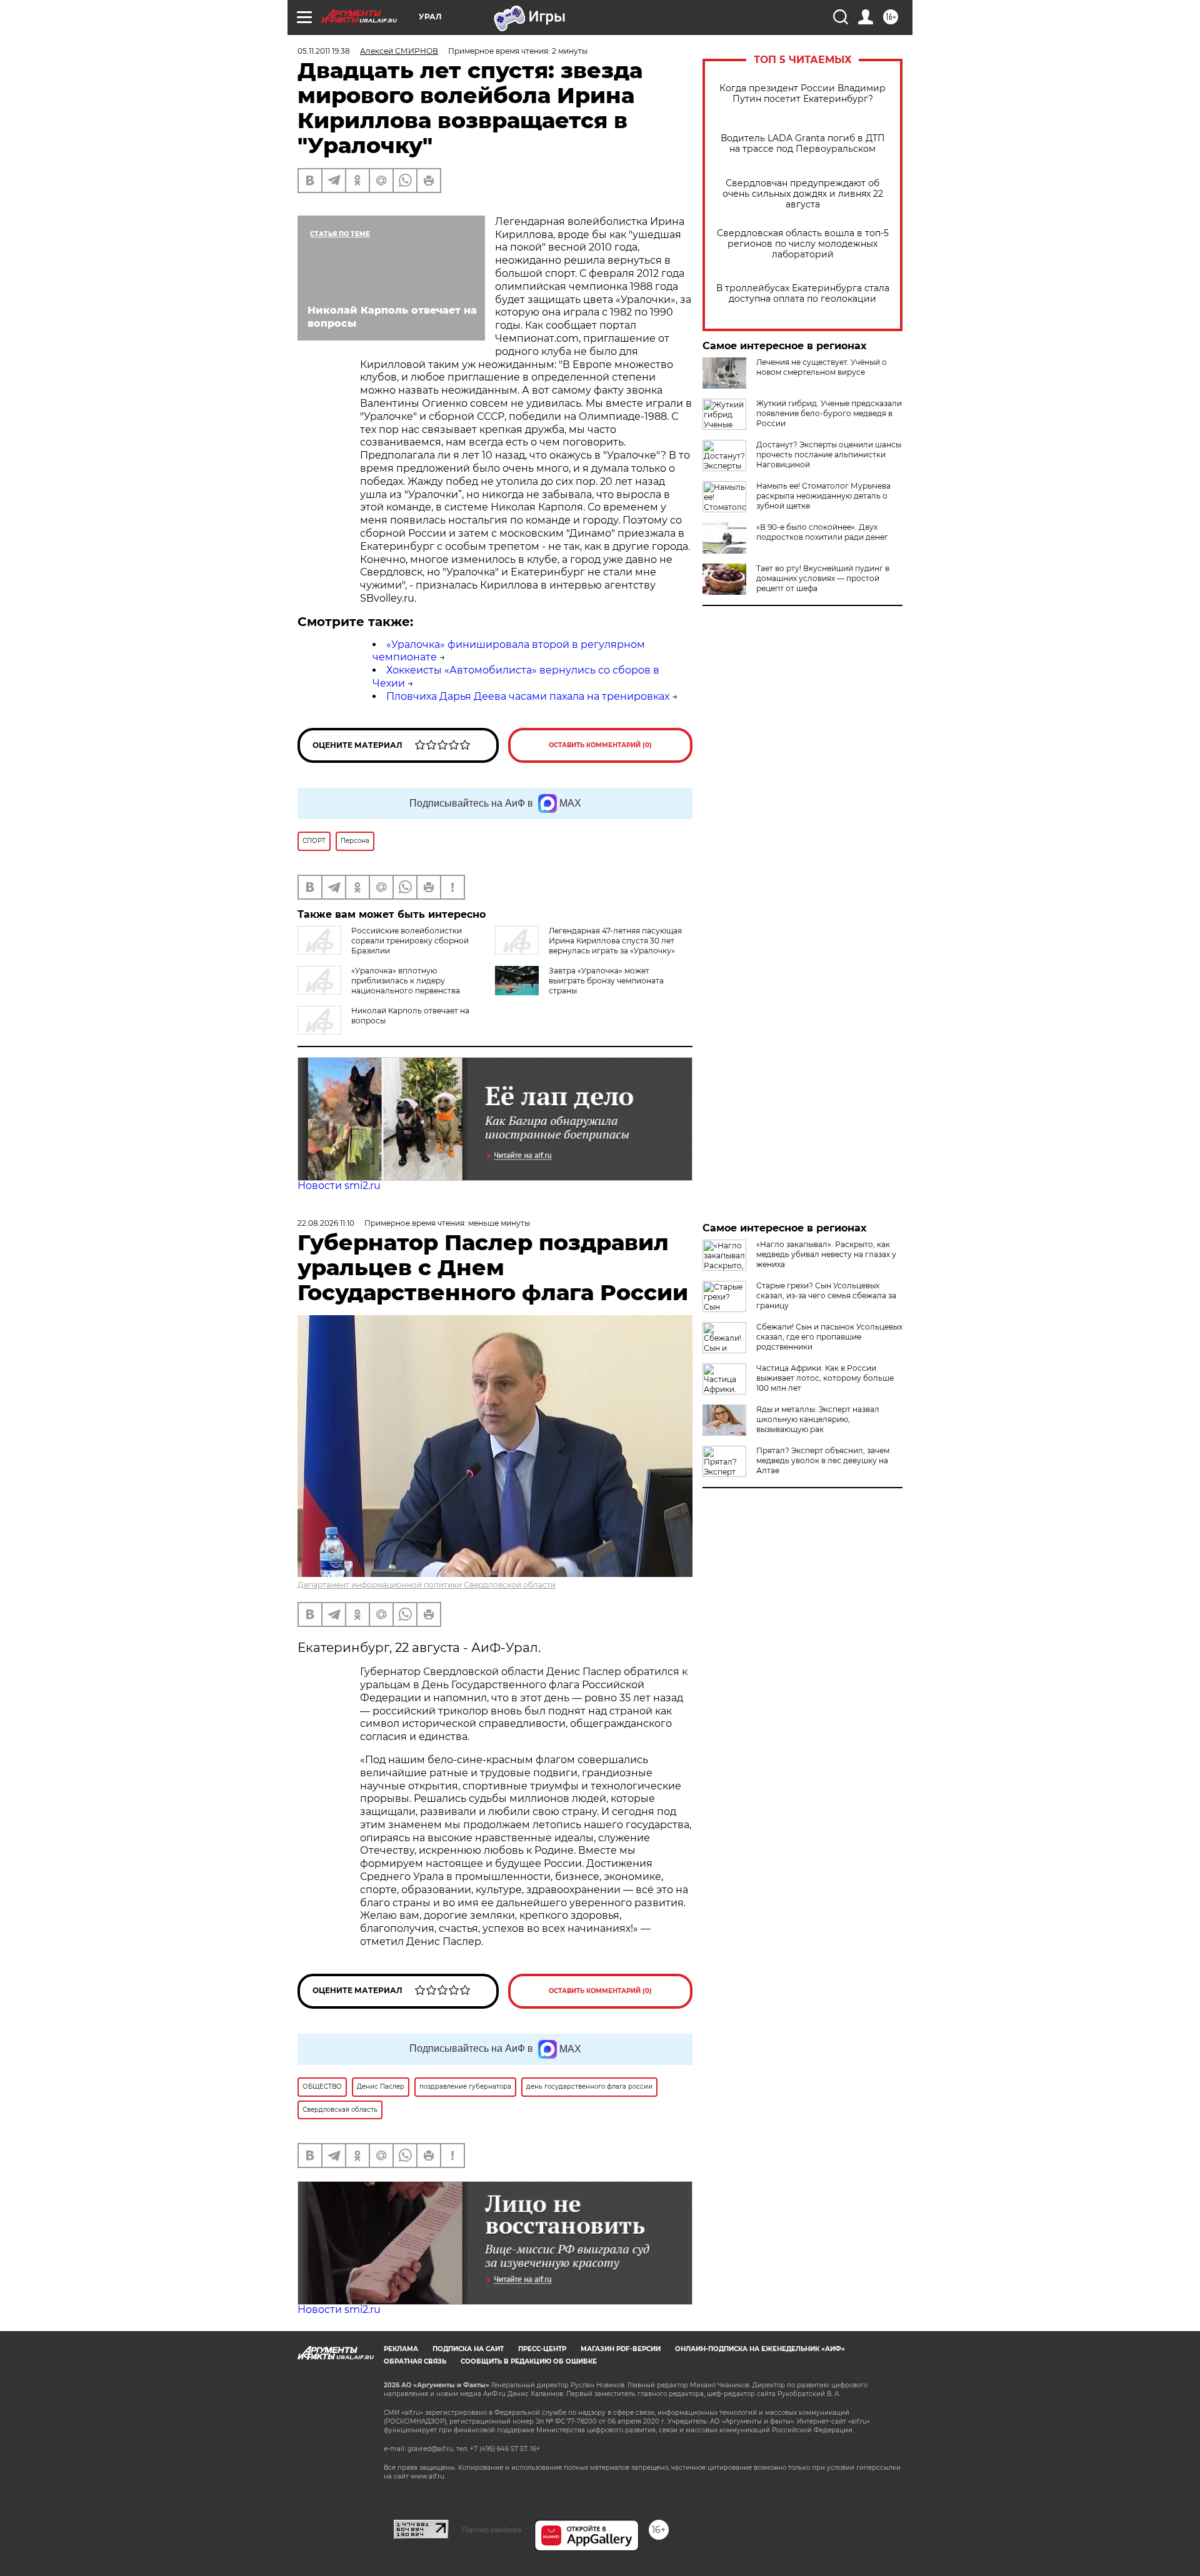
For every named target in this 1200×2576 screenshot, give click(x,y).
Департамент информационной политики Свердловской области (427, 1585)
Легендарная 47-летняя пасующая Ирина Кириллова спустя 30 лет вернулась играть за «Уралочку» (615, 941)
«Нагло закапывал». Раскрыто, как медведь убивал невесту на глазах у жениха (826, 1254)
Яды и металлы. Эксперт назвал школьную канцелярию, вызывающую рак (818, 1419)
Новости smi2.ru (339, 1186)
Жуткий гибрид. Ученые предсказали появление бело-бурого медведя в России (829, 413)
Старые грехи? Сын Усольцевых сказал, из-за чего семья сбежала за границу (826, 1295)
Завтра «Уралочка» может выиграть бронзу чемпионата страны (606, 981)
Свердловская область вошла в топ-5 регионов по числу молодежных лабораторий (803, 244)
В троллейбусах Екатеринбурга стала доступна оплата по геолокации (803, 294)
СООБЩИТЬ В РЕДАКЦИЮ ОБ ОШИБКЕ (529, 2361)
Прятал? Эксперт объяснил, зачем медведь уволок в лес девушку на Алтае (823, 1460)
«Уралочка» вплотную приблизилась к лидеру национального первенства (406, 981)
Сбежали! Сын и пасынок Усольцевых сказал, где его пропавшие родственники (829, 1337)
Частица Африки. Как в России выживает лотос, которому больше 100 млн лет (825, 1378)
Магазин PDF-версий (621, 2349)
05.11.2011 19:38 (324, 51)
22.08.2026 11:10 (326, 1223)
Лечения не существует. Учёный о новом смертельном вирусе (822, 367)
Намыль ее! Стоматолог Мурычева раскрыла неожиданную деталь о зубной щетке (823, 496)
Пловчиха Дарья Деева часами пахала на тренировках (528, 696)
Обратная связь (415, 2361)
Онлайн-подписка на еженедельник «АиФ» (760, 2349)
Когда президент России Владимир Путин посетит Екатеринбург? (802, 94)
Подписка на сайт (468, 2349)
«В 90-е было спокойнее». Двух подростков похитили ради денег (822, 532)
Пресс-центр (542, 2349)
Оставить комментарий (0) (600, 745)
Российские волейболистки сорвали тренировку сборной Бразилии (410, 941)
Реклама (401, 2349)
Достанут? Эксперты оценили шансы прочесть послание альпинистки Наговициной (829, 455)
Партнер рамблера (492, 2530)
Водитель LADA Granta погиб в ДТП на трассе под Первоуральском (803, 144)
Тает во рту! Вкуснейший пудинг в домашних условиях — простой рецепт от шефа (823, 578)
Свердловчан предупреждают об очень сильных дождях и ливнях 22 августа (803, 194)
